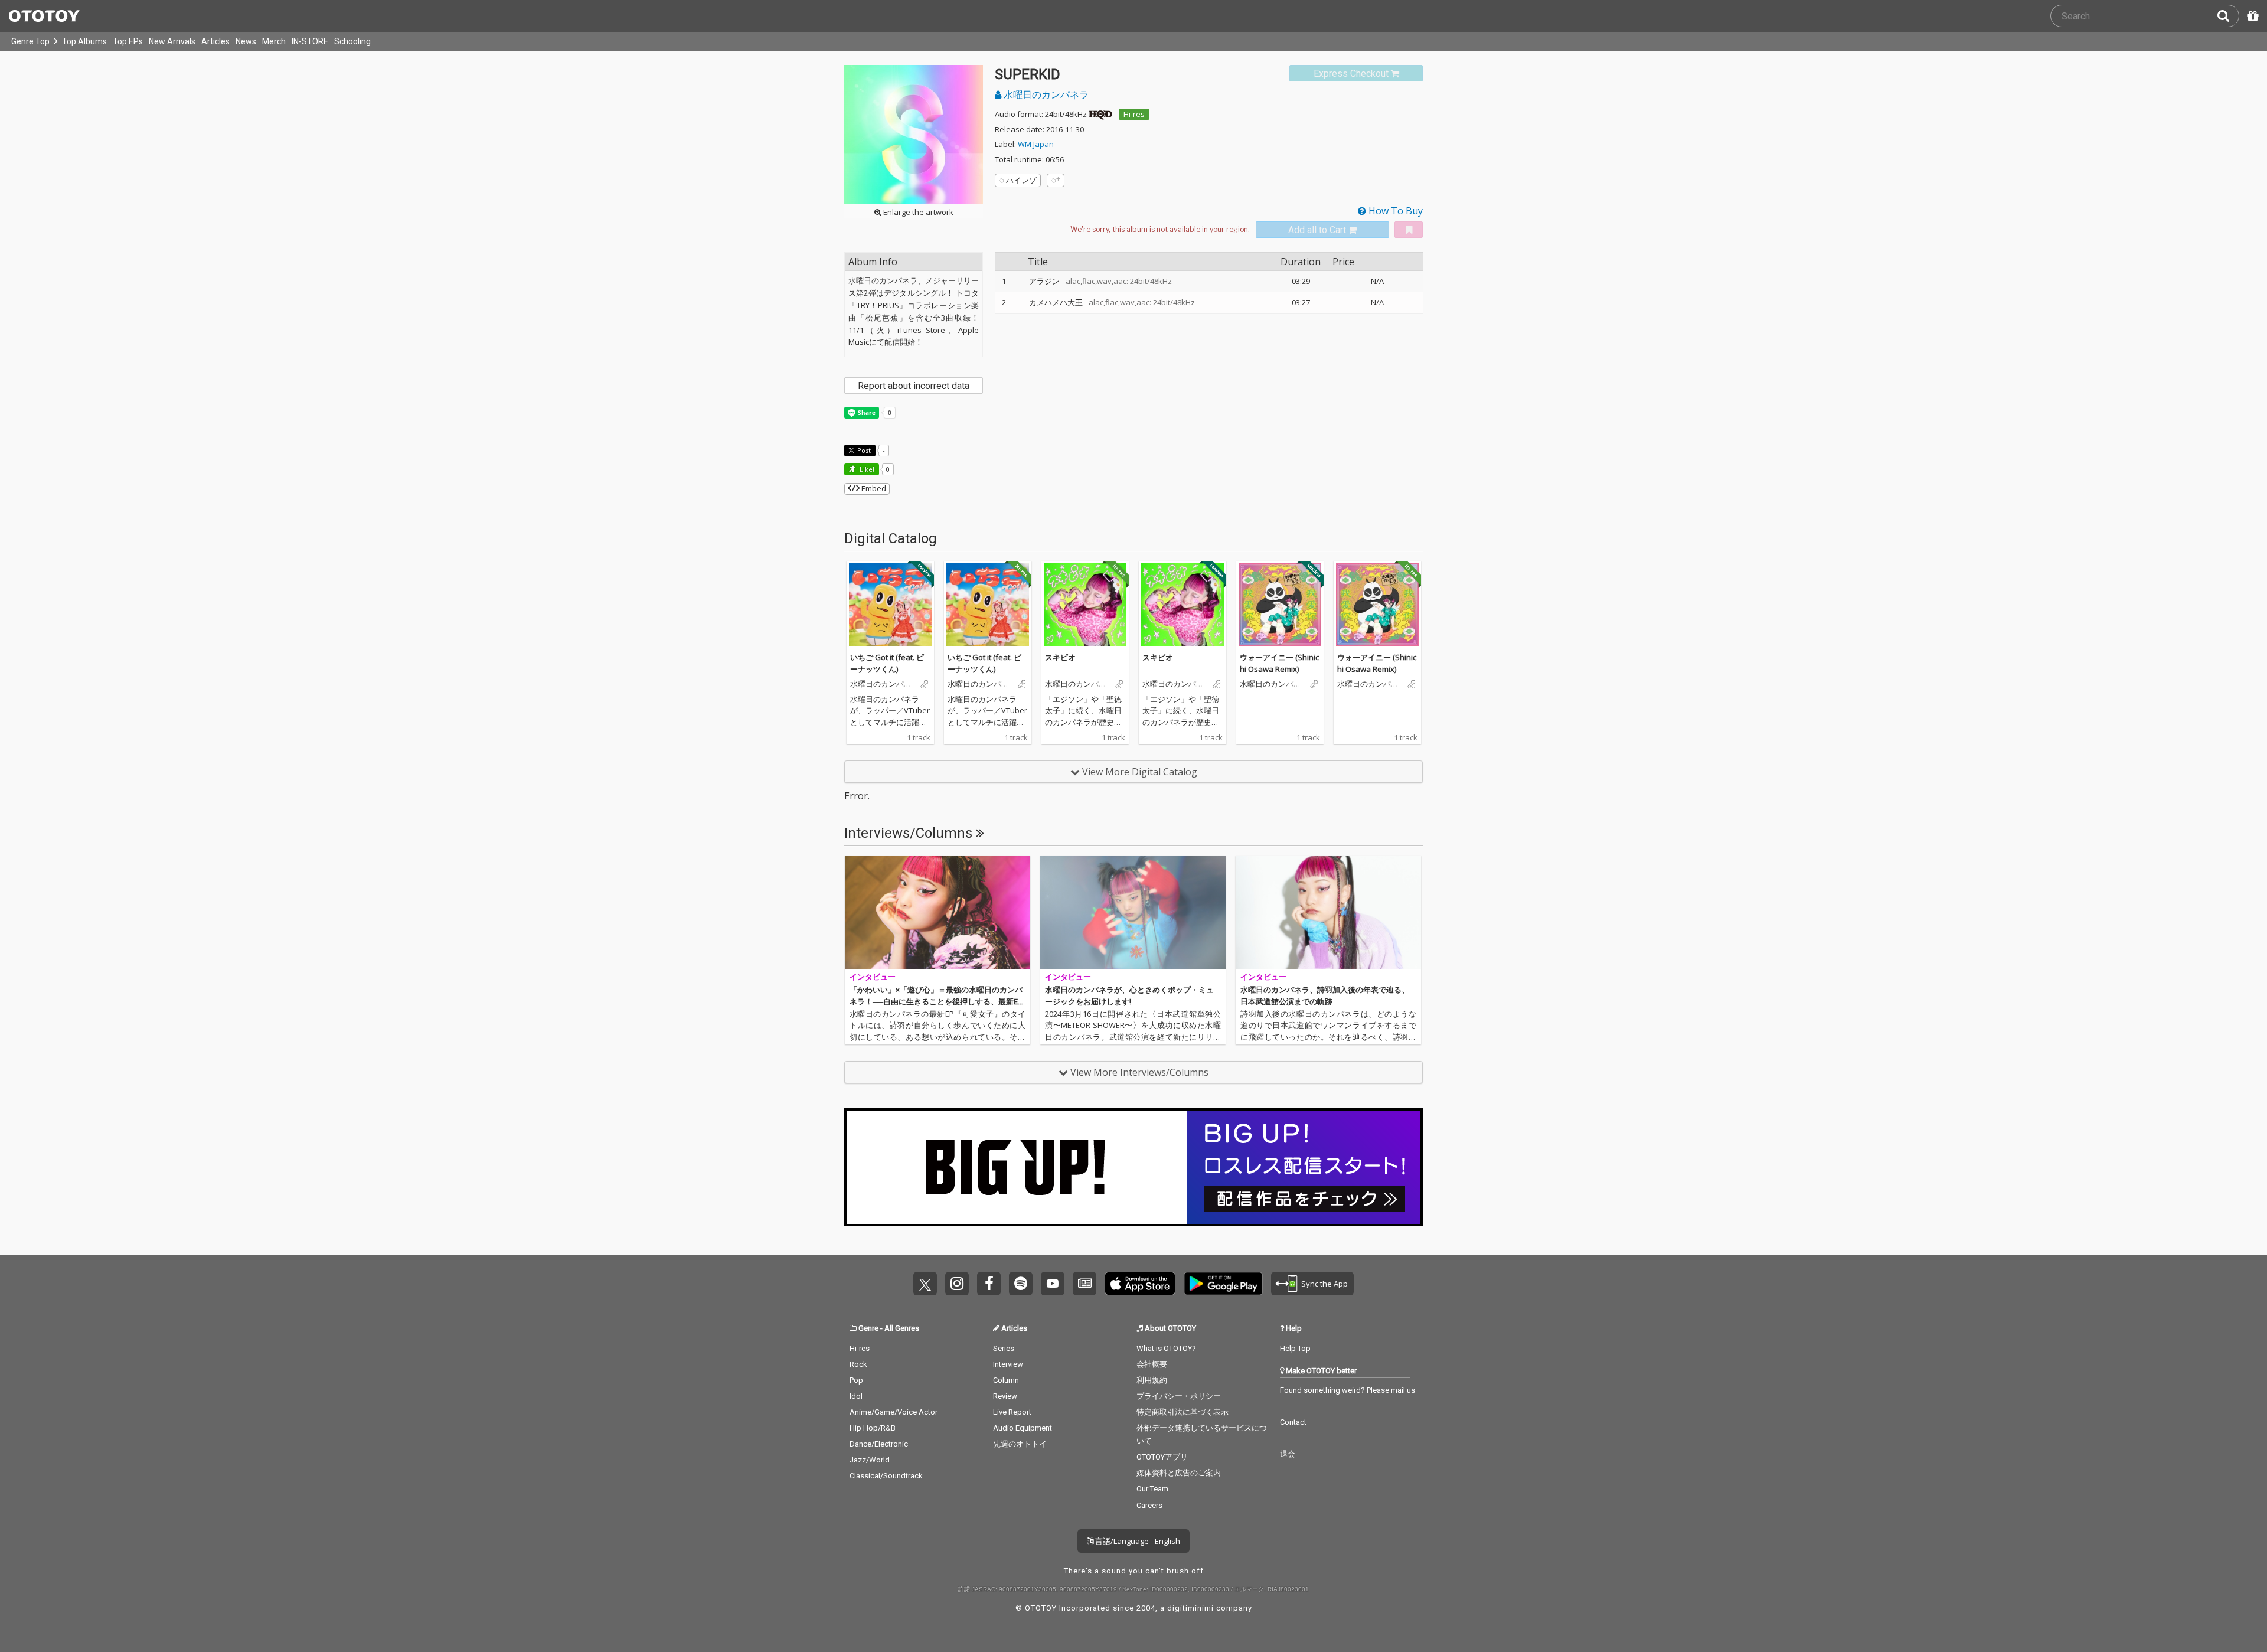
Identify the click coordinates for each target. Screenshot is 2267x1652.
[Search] (2228, 16)
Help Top (1295, 1348)
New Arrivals (172, 41)
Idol (856, 1396)
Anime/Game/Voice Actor (894, 1412)
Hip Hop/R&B (873, 1428)
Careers (1149, 1505)
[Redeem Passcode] (2251, 16)
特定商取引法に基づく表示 (1183, 1412)
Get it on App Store (1140, 1284)
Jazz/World (870, 1460)
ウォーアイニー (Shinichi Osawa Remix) (1279, 663)
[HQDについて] (1100, 114)
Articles (215, 41)
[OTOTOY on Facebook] (989, 1284)
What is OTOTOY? (1166, 1348)
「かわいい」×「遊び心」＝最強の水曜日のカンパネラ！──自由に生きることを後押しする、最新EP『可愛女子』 (936, 1001)
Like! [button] (866, 469)
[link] (1356, 74)
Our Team (1152, 1489)
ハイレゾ (1021, 180)
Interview (1008, 1364)
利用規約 (1152, 1380)
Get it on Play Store (1223, 1284)
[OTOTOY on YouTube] (1053, 1284)
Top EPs (128, 41)
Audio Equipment (1023, 1428)
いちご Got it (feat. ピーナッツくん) (887, 663)
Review (1005, 1396)
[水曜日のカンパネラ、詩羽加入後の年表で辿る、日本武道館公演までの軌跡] (1328, 912)
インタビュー (873, 977)
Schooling (352, 41)
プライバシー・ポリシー (1179, 1396)
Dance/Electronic (879, 1444)
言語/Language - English (1137, 1541)
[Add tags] (1056, 180)
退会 (1288, 1454)
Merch (274, 41)
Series (1004, 1348)
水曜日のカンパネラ (1045, 94)
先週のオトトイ (1020, 1444)
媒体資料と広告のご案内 (1179, 1473)
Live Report (1012, 1412)
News (246, 41)
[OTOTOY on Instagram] (957, 1284)
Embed (873, 488)
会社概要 (1152, 1364)
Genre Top (30, 41)
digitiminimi (1190, 1608)
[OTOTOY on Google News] (1084, 1284)
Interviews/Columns (910, 833)
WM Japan (1036, 144)
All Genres (902, 1328)
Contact (1293, 1422)
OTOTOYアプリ (1162, 1457)
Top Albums (84, 41)
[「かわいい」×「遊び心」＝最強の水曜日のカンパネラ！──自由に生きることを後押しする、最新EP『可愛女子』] (937, 912)
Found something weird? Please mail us (1348, 1390)
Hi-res (1134, 114)
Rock (858, 1364)
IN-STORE (310, 41)
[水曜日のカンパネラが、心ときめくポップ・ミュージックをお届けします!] (1133, 912)
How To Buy (1394, 211)
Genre (868, 1328)
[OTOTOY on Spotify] (1021, 1284)
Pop (856, 1380)
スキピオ (1060, 657)
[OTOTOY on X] (925, 1284)
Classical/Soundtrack (886, 1476)
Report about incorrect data (914, 386)
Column (1006, 1380)
